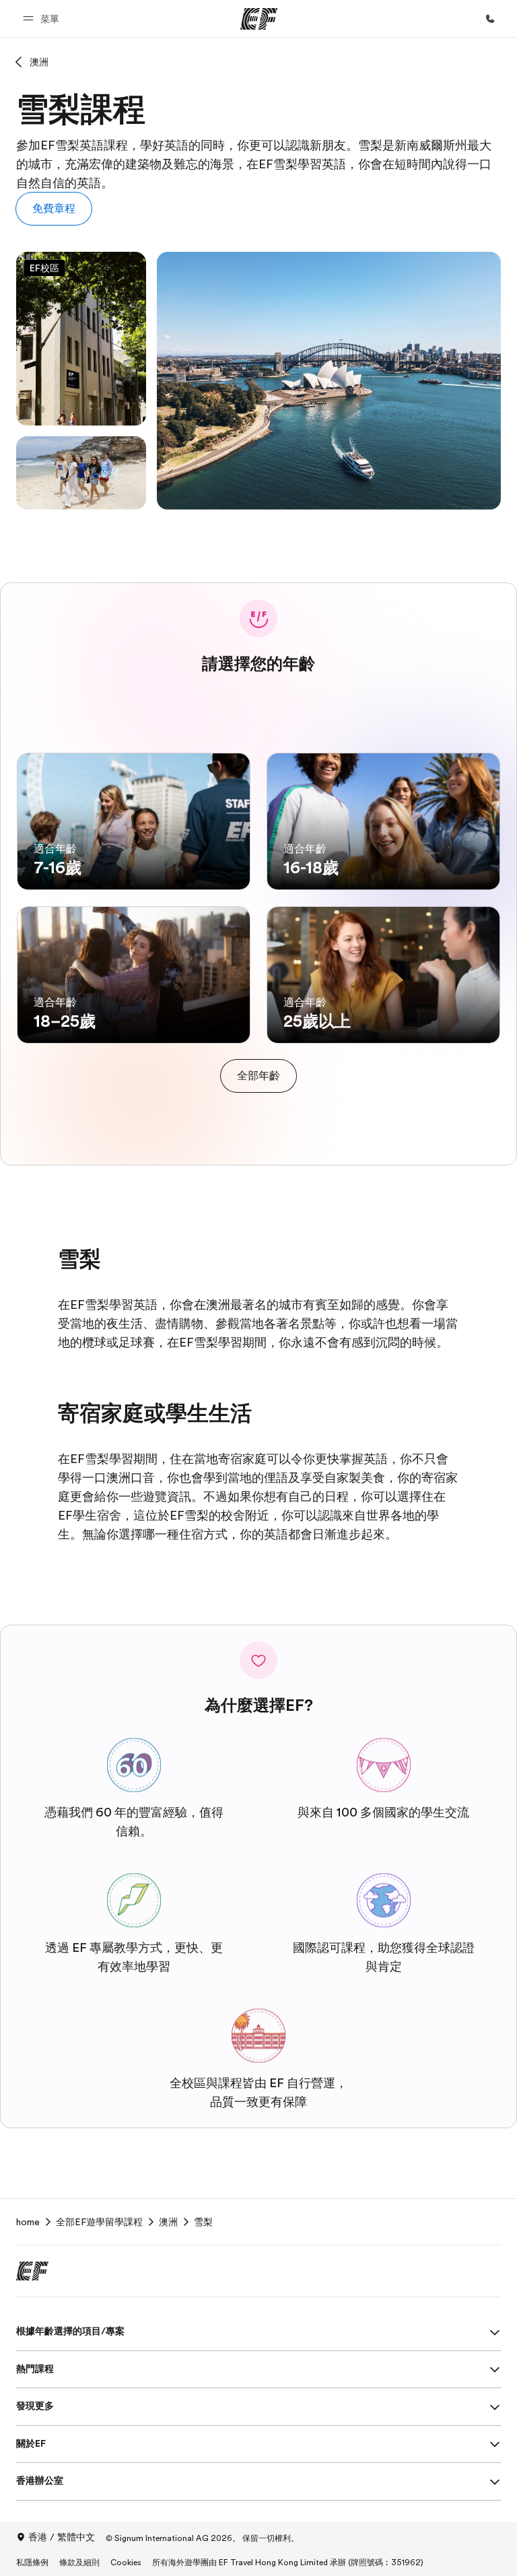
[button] (43, 19)
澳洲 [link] (168, 2222)
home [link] (28, 2222)
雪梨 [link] (203, 2222)
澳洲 (39, 62)
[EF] (259, 19)
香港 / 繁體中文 (62, 2537)
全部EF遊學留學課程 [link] (99, 2222)
